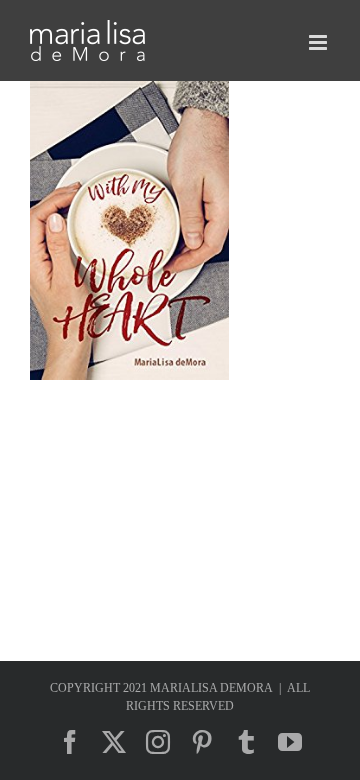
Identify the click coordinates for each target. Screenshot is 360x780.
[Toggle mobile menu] (319, 42)
